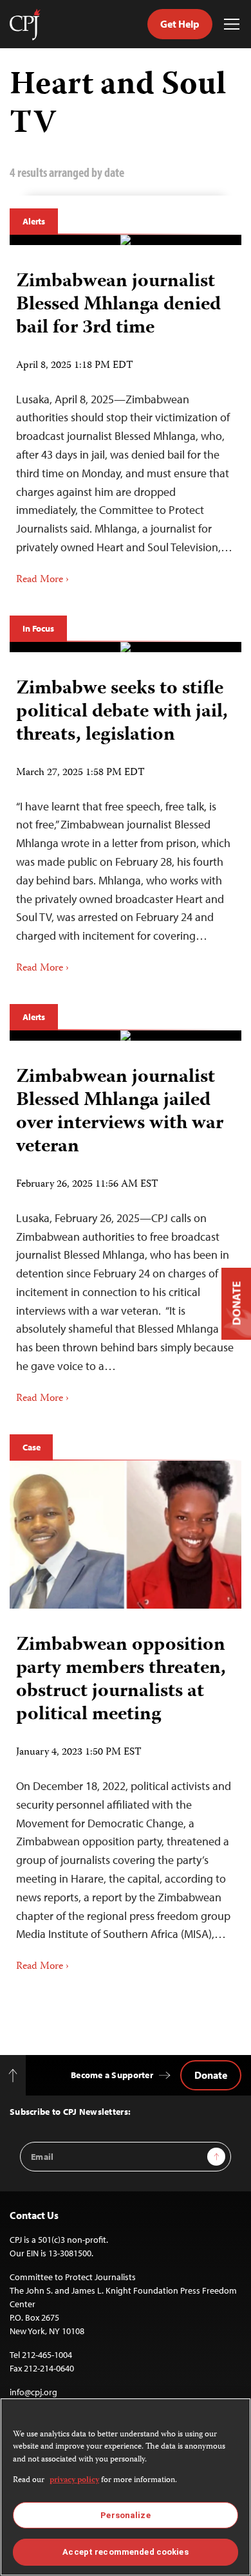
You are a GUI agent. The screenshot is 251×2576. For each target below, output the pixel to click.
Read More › (42, 580)
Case (31, 1447)
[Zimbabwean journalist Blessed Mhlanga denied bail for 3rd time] (126, 240)
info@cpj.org (33, 2392)
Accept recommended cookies (125, 2552)
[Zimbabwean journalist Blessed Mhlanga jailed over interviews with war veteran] (126, 1036)
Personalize (125, 2515)
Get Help (180, 24)
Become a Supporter (112, 2075)
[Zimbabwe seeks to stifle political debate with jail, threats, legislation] (126, 647)
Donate (211, 2075)
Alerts (34, 221)
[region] (126, 2487)
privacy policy (74, 2480)
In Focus (38, 628)
